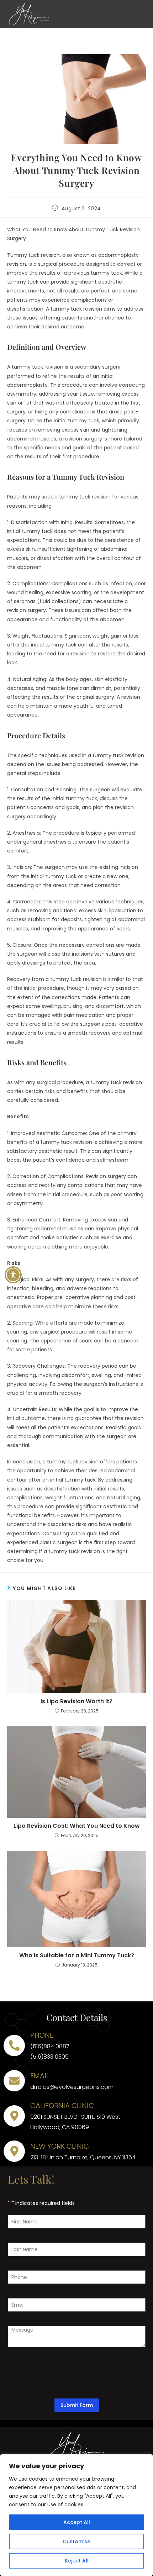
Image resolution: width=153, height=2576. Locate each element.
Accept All (77, 2522)
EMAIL (40, 2076)
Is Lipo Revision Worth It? (76, 1701)
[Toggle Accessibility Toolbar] (13, 1275)
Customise (76, 2541)
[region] (76, 2515)
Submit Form (77, 2405)
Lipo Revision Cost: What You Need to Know (77, 1826)
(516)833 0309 (49, 2057)
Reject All (77, 2561)
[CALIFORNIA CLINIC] (14, 2116)
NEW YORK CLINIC (60, 2146)
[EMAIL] (14, 2081)
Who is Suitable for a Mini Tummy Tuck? (77, 1955)
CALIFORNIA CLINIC (62, 2106)
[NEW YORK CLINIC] (14, 2151)
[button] (143, 14)
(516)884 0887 (50, 2046)
